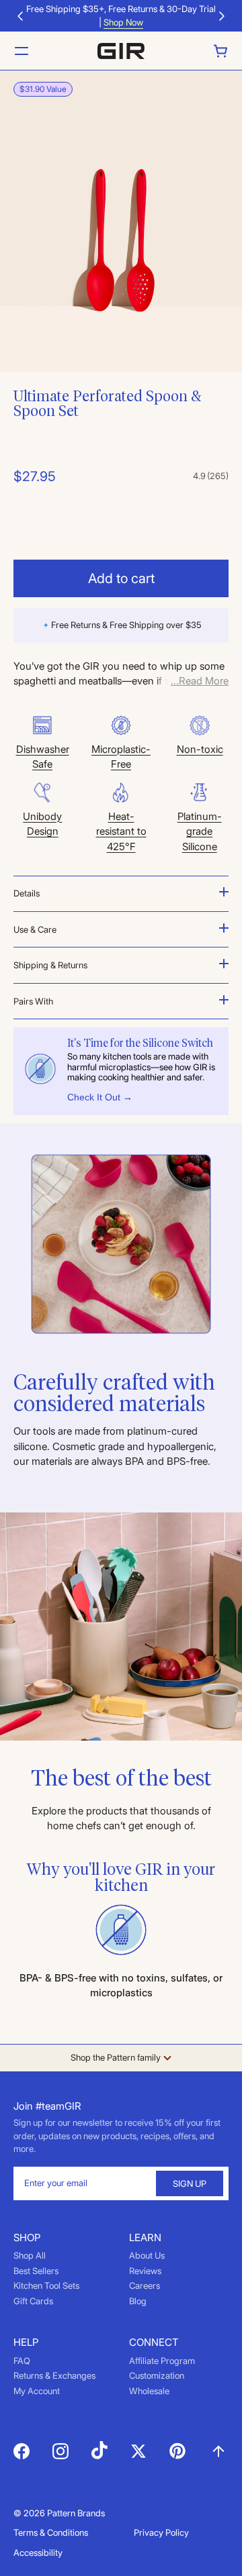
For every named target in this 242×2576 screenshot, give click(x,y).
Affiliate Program (162, 2361)
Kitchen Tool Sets (46, 2285)
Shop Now (123, 22)
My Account (37, 2391)
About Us (147, 2255)
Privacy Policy (161, 2532)
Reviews (145, 2271)
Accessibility (38, 2553)
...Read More (200, 681)
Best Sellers (36, 2271)
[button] (20, 16)
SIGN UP (190, 2183)
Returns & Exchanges (54, 2375)
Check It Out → (100, 1097)
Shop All (30, 2255)
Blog (138, 2301)
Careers (145, 2285)
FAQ (22, 2361)
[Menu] (22, 51)
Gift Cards (33, 2301)
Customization (157, 2375)
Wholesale (149, 2391)
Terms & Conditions (51, 2532)
